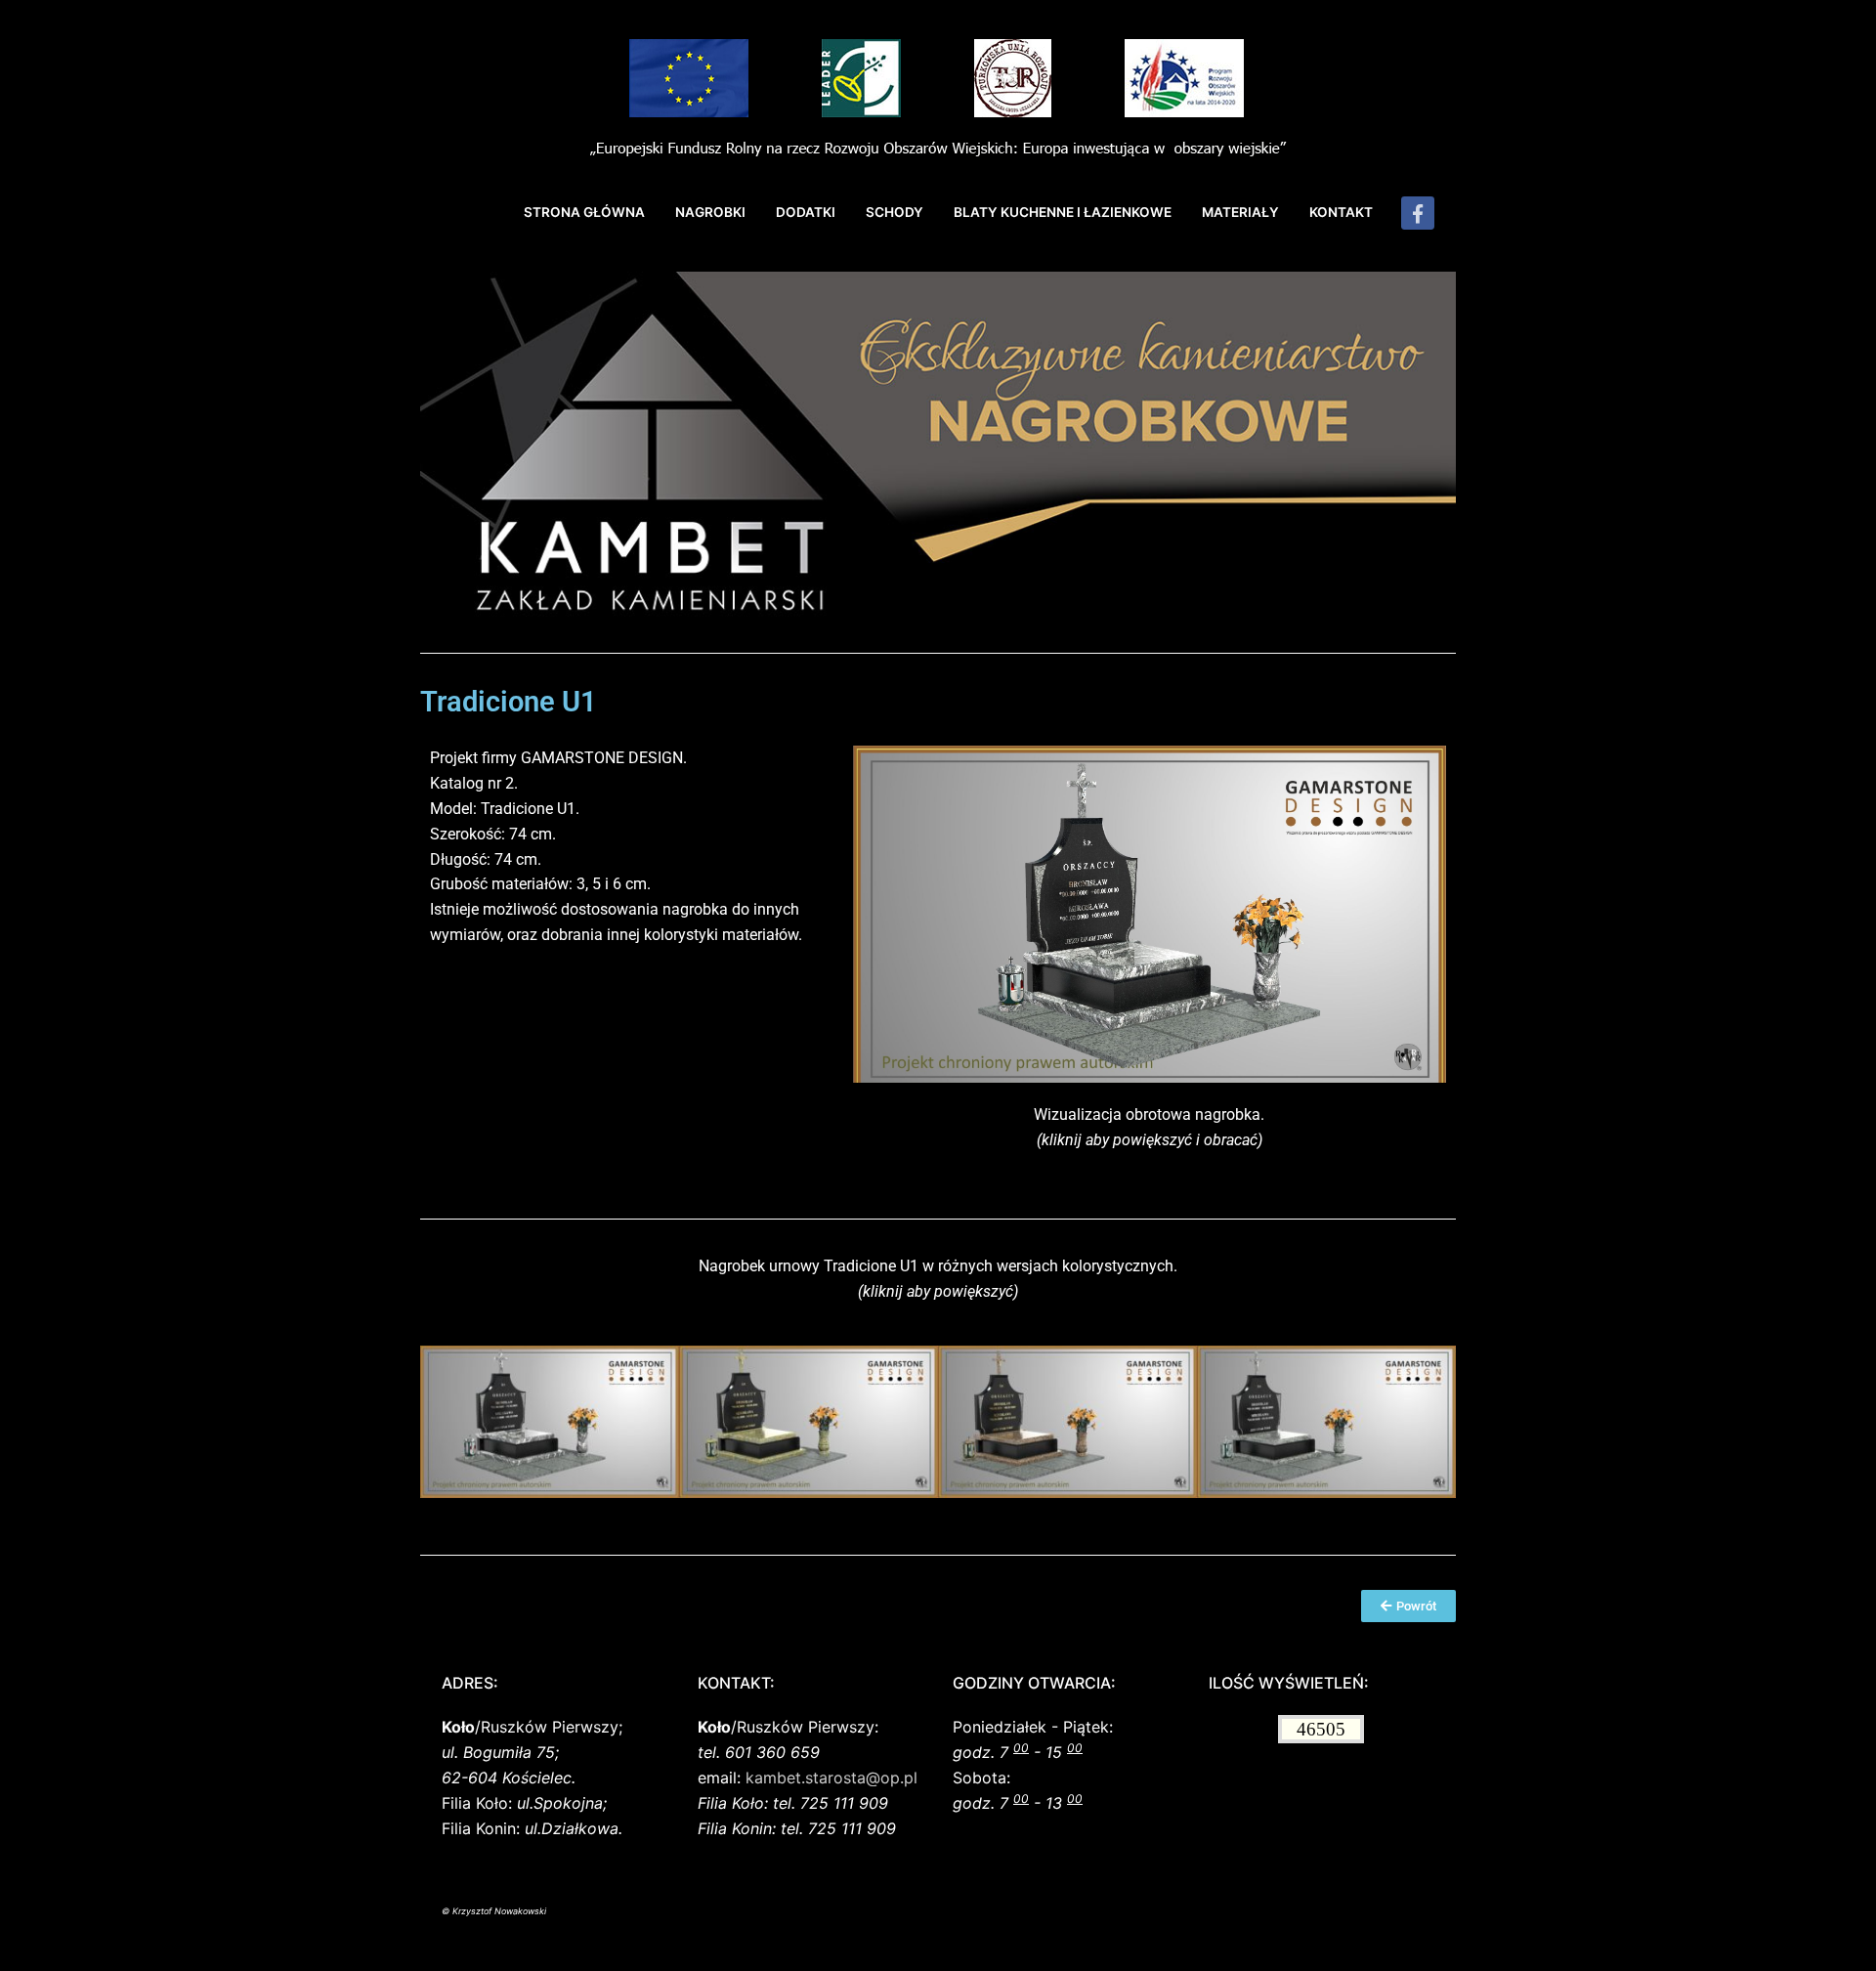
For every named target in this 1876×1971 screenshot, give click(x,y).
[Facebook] (1418, 213)
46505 (1321, 1729)
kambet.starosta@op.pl (831, 1778)
